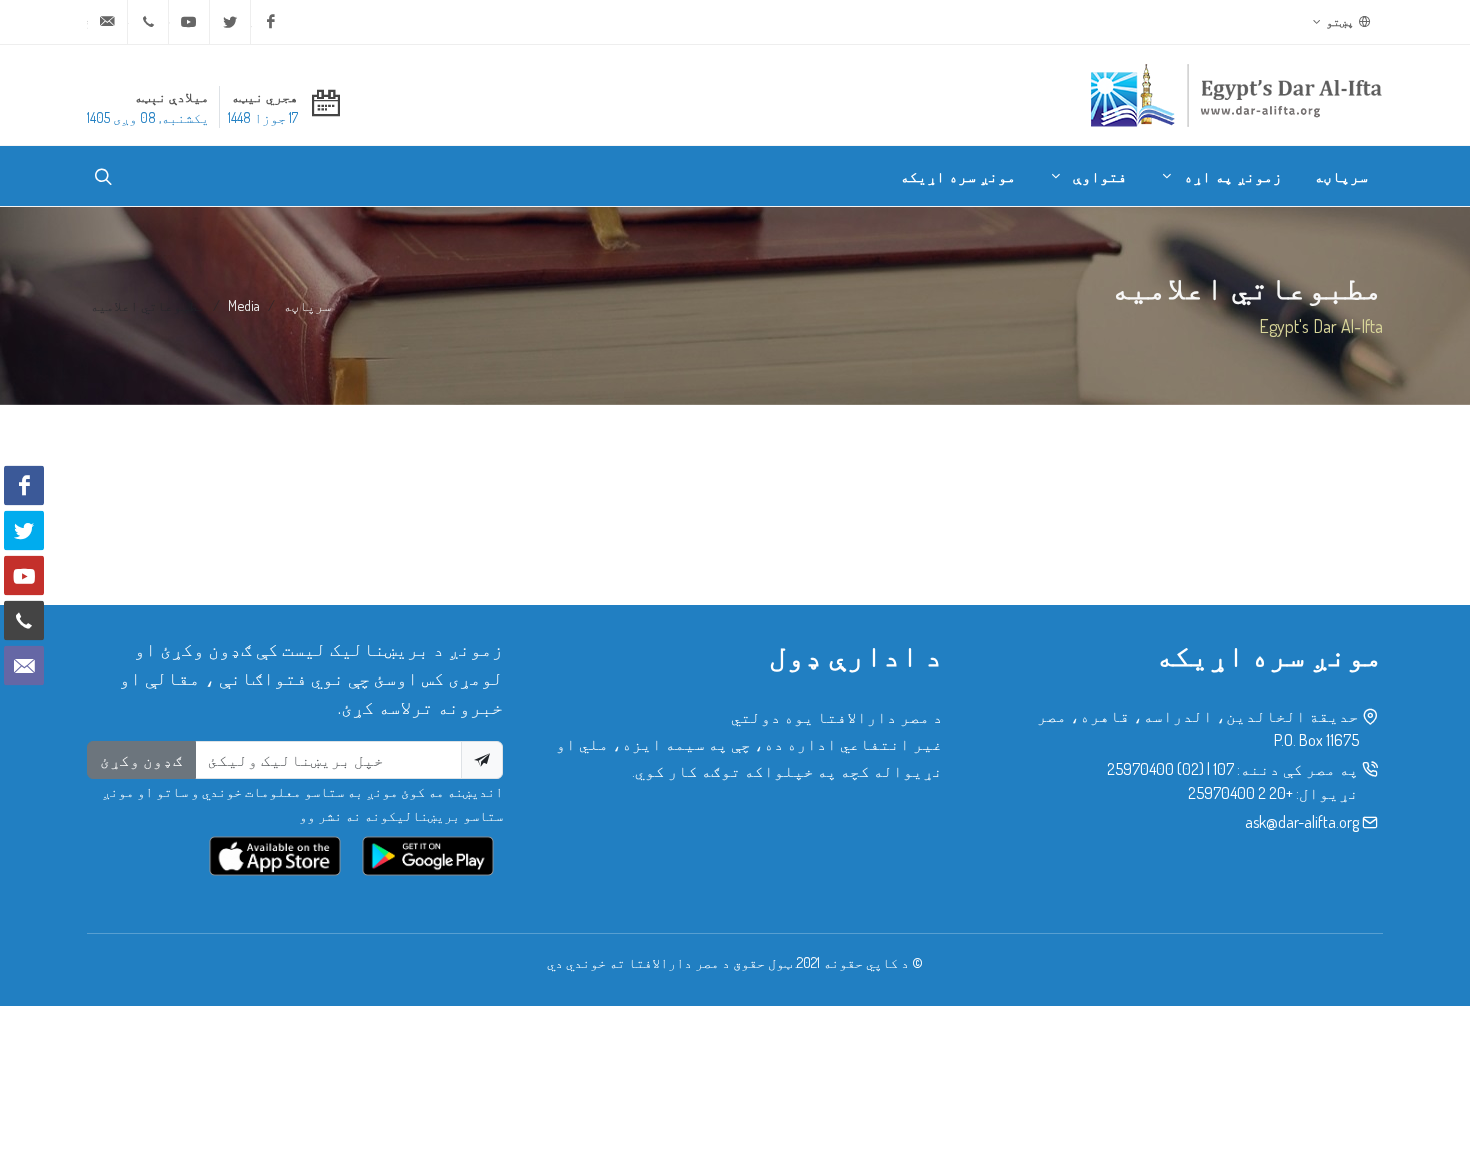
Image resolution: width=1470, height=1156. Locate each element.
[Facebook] (271, 22)
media (244, 305)
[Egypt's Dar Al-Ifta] (1236, 95)
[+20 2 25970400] (148, 22)
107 (1223, 769)
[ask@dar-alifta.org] (107, 22)
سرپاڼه (307, 305)
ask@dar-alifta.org (1302, 822)
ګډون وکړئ (141, 760)
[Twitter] (230, 22)
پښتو (1341, 21)
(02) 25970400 (1155, 769)
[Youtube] (189, 22)
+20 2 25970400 (1240, 793)
